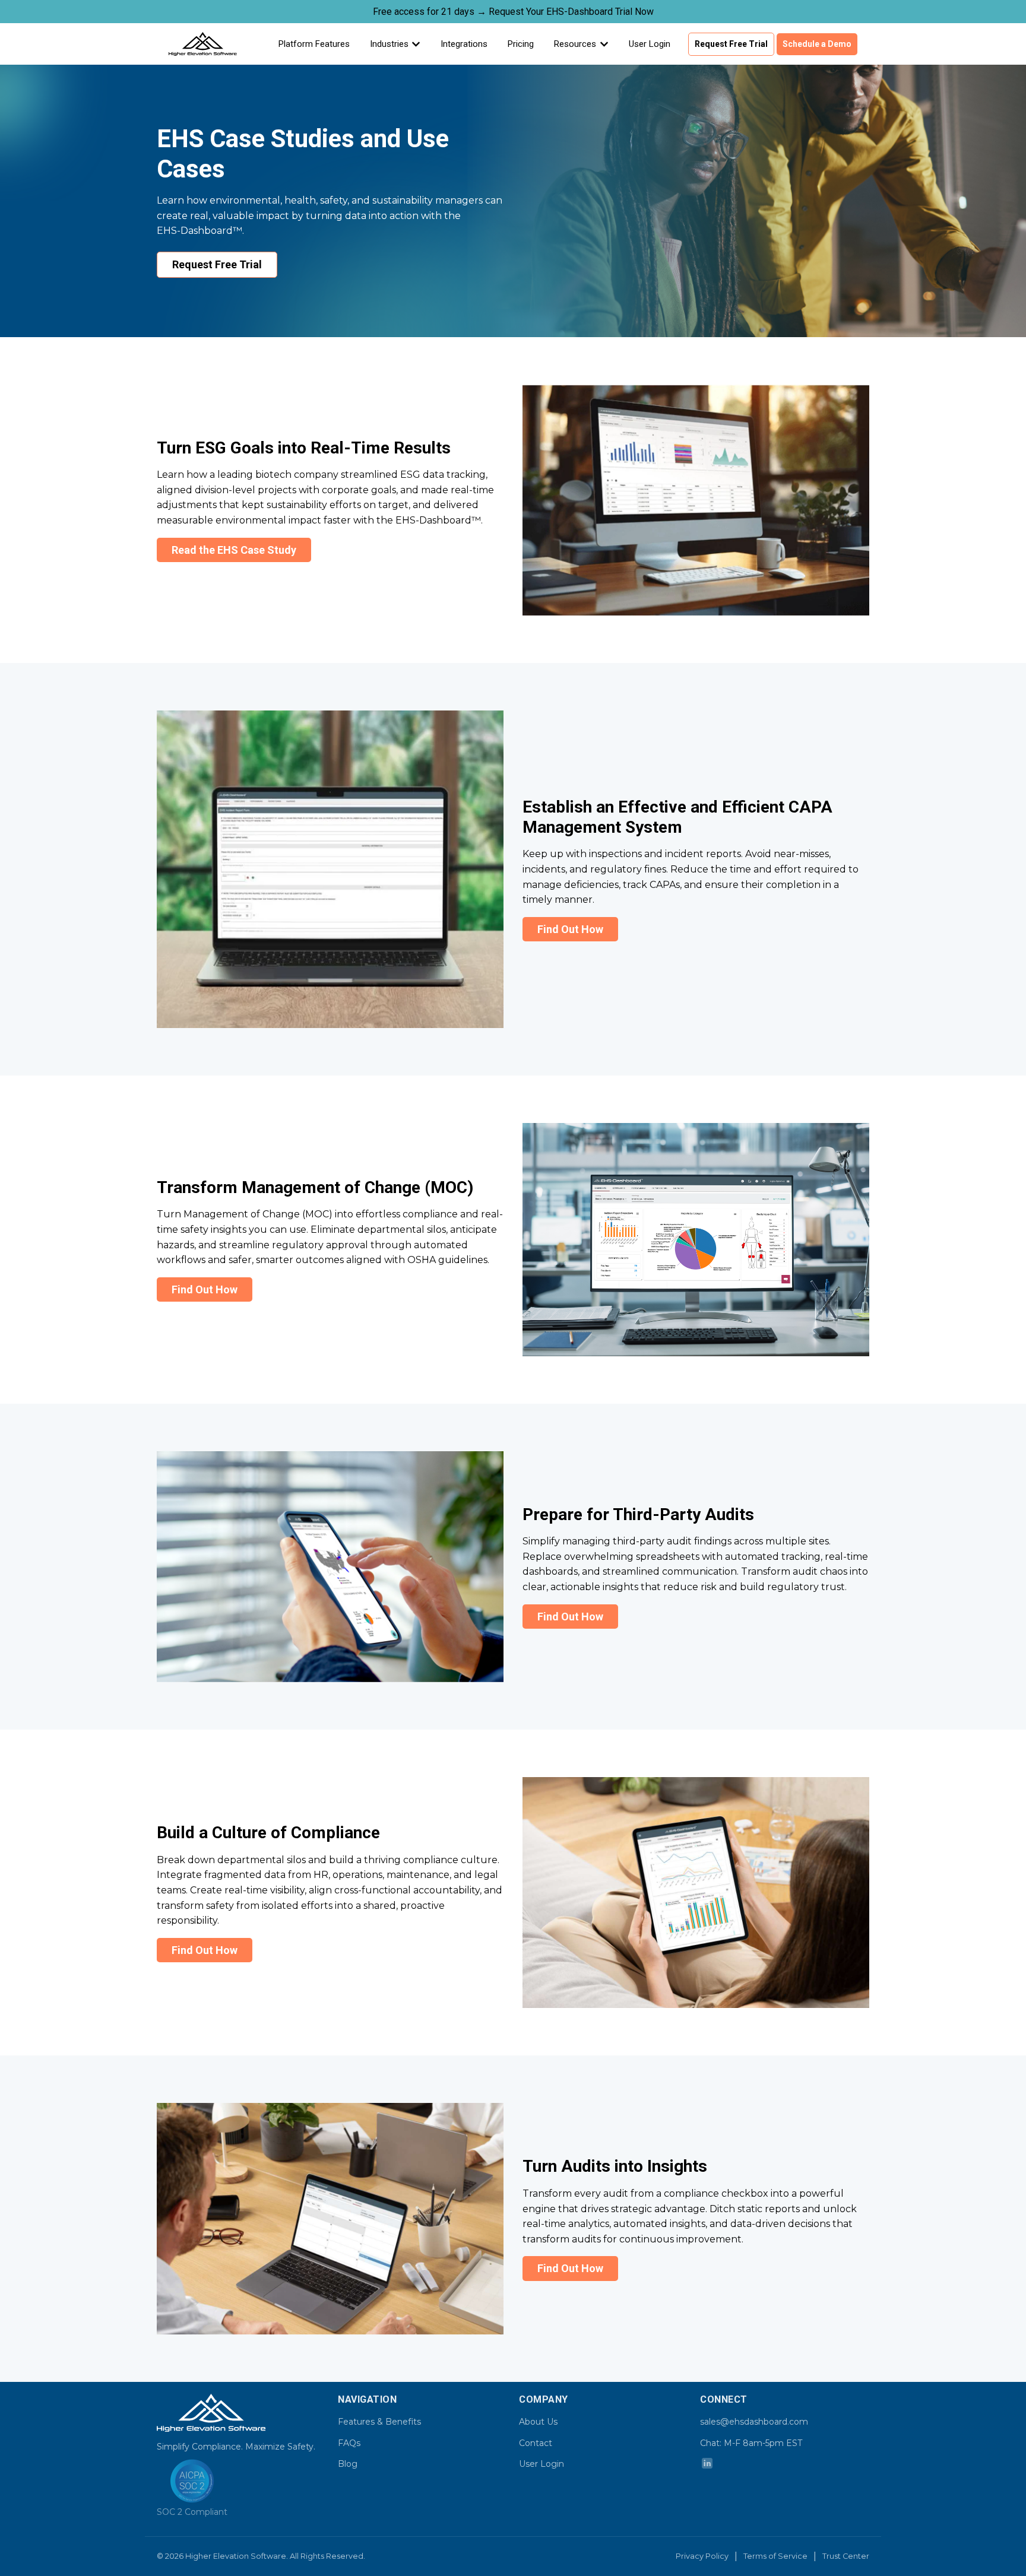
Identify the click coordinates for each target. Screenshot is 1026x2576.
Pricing (521, 44)
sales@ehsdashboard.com (754, 2422)
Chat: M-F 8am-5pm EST (751, 2443)
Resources (575, 44)
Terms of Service (775, 2556)
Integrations (464, 44)
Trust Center (846, 2556)
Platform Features (314, 44)
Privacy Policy (702, 2556)
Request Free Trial (731, 44)
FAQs (349, 2443)
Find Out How (570, 929)
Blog (348, 2464)
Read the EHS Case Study (234, 550)
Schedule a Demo (817, 44)
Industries (389, 44)
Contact (536, 2443)
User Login (650, 44)
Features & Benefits (379, 2422)
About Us (538, 2422)
